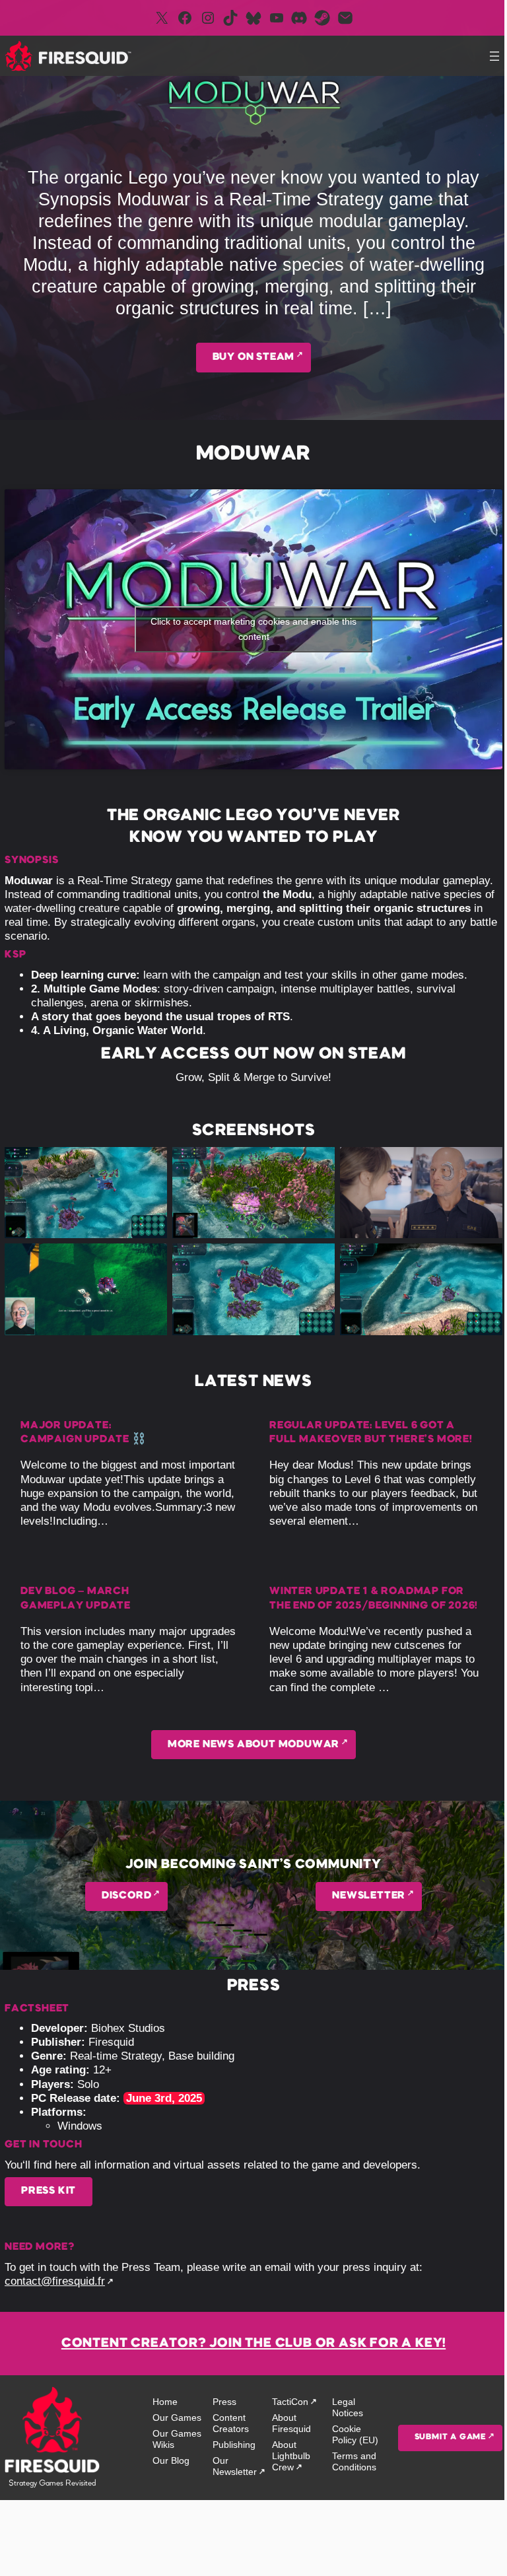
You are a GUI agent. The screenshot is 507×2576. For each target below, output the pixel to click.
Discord (127, 1896)
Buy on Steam (254, 357)
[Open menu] (494, 56)
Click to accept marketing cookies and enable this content (253, 629)
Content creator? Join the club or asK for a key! (253, 2344)
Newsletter (369, 1896)
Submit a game (450, 2437)
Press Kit (49, 2191)
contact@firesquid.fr (55, 2281)
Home (165, 2402)
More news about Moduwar (253, 1745)
